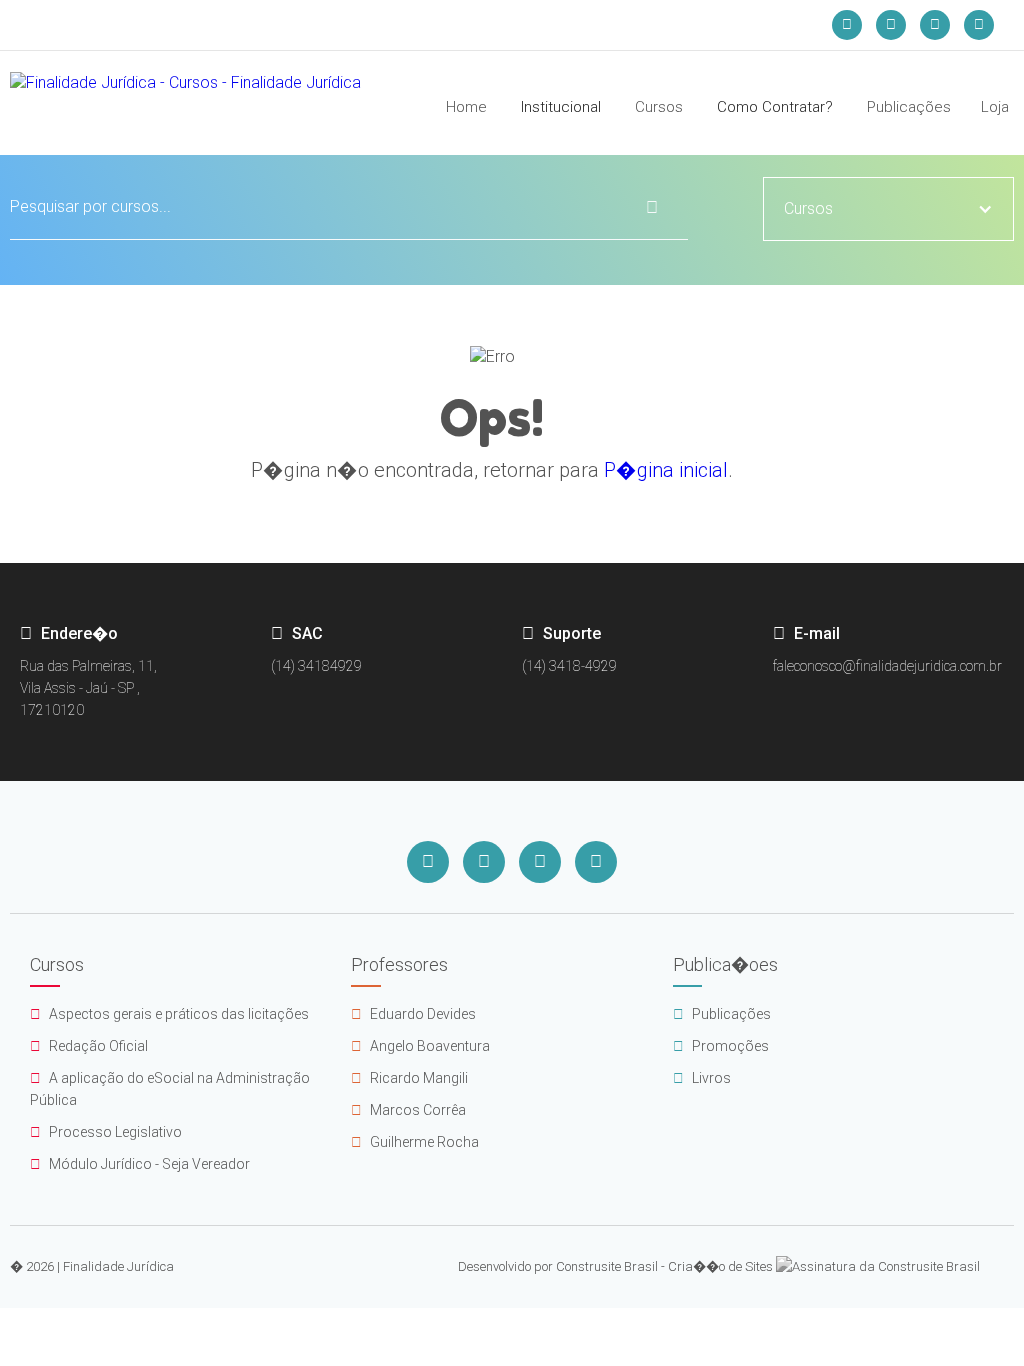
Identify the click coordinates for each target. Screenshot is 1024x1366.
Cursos (659, 107)
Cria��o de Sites (720, 1266)
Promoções (721, 1046)
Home (466, 107)
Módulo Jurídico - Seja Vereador (140, 1164)
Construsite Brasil (607, 1266)
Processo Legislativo (106, 1132)
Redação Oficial (89, 1046)
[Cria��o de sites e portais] (878, 1266)
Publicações (909, 107)
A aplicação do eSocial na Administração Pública (170, 1089)
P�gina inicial (666, 470)
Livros (702, 1078)
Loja (995, 107)
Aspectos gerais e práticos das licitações (169, 1014)
